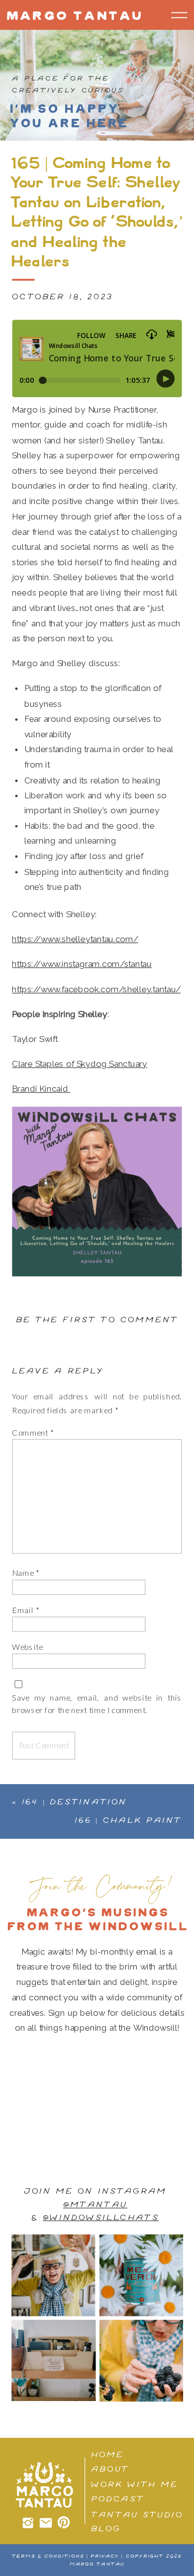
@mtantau (95, 2205)
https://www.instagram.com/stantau (82, 964)
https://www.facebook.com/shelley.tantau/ (96, 989)
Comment (33, 1433)
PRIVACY (105, 2556)
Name (26, 1573)
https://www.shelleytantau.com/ (75, 940)
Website (27, 1647)
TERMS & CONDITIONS (48, 2556)
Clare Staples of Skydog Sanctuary (80, 1064)
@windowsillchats (101, 2218)
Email (25, 1610)
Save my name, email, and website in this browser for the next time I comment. (97, 1704)
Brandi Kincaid (41, 1089)
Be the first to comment (97, 1320)
